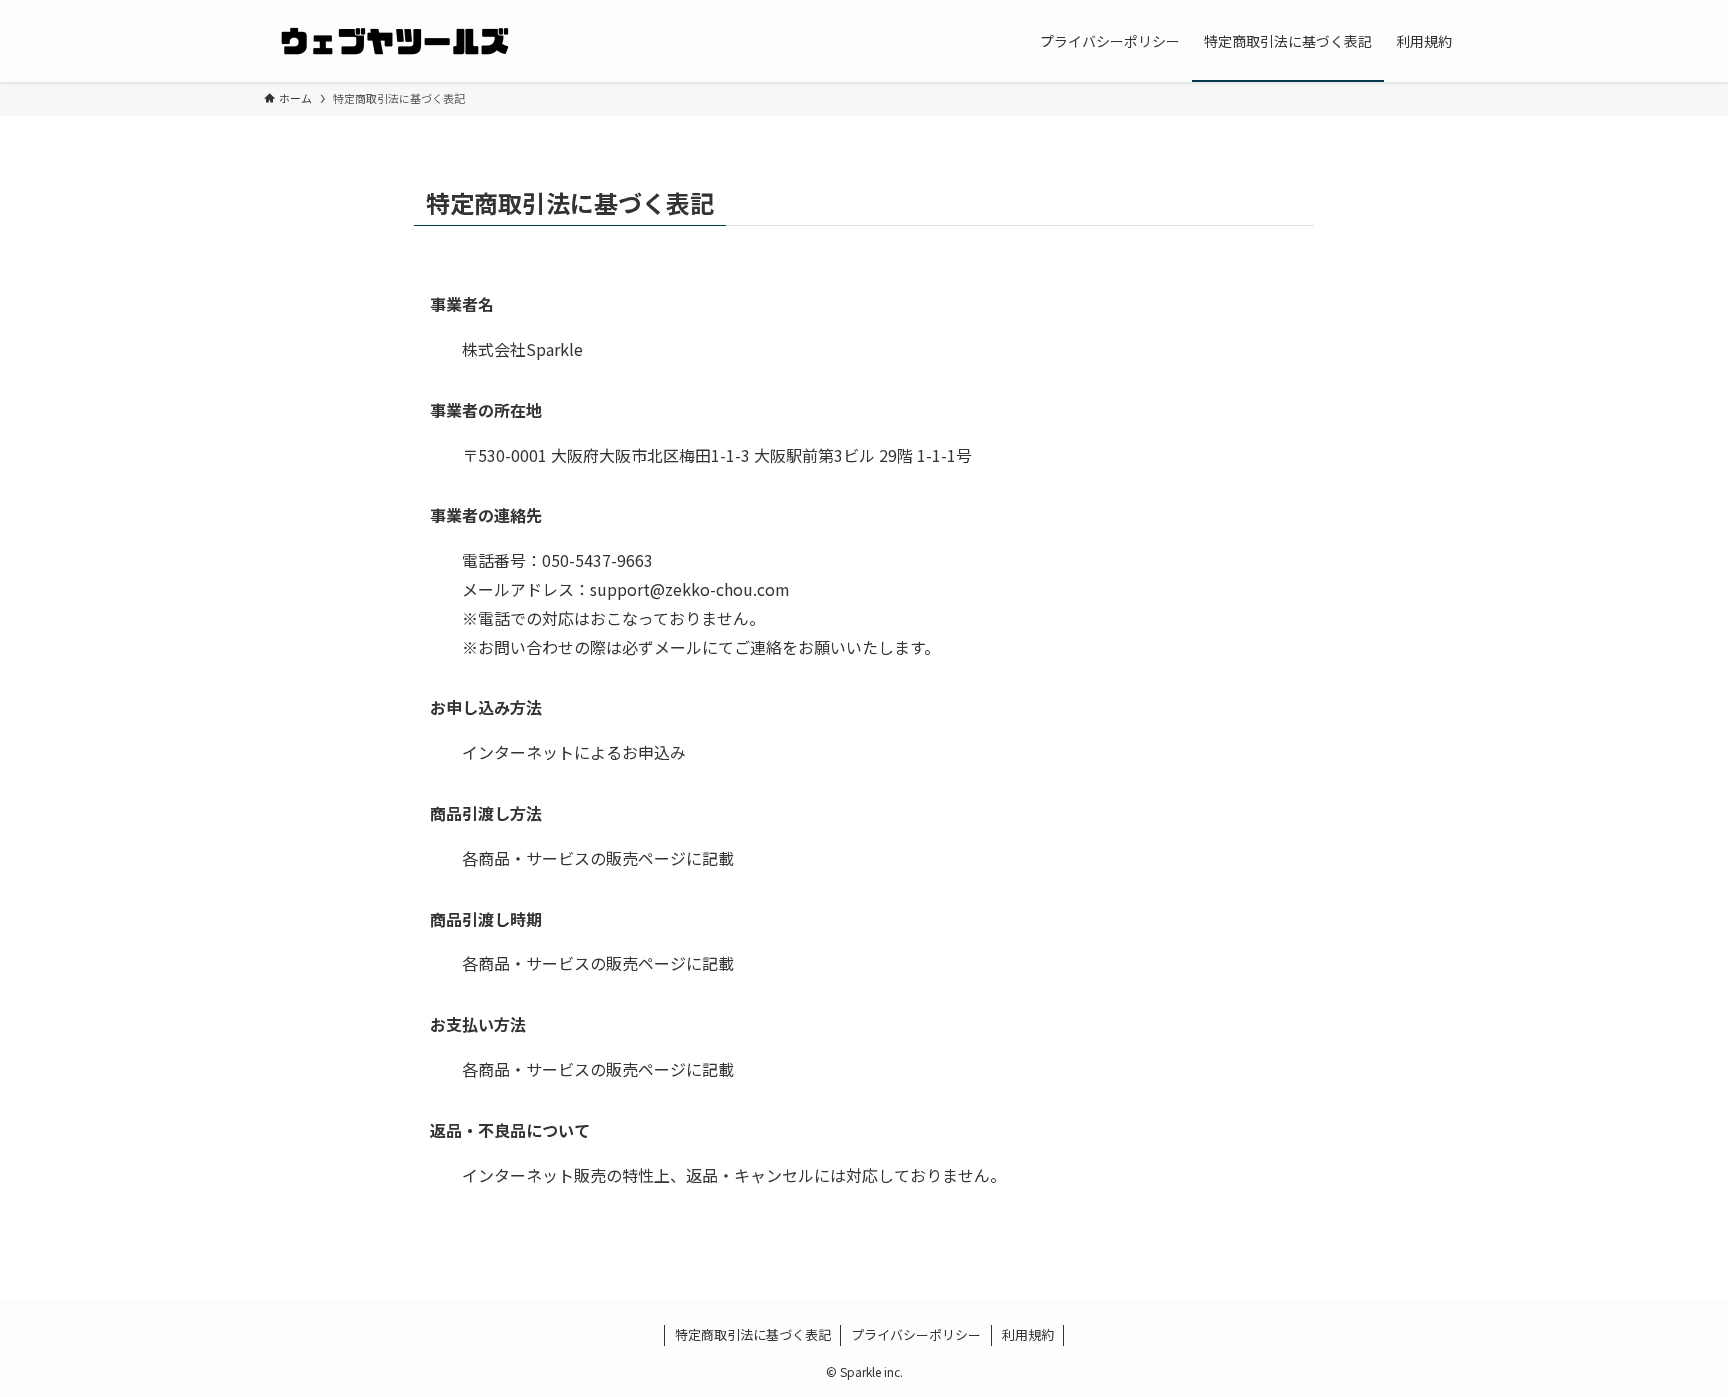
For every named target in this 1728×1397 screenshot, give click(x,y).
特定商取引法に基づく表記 (753, 1334)
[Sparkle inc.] (394, 41)
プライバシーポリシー (916, 1334)
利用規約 (1028, 1334)
